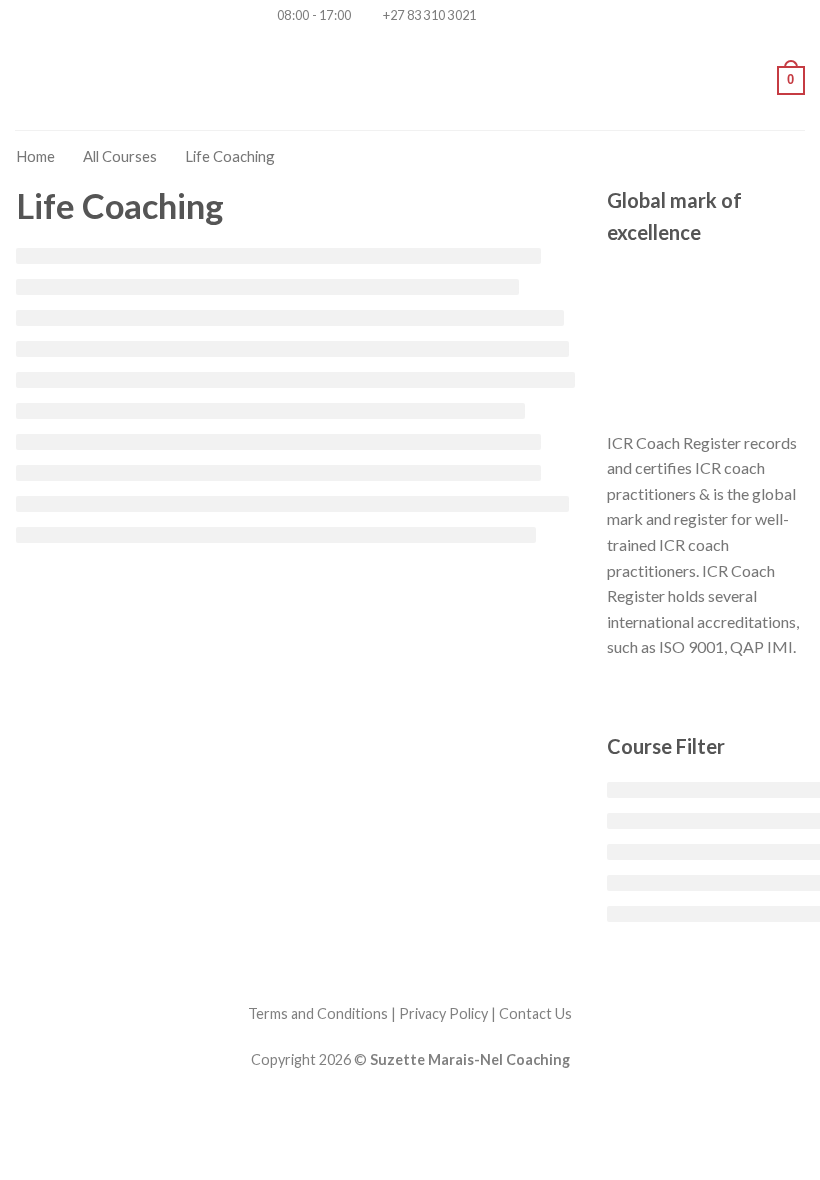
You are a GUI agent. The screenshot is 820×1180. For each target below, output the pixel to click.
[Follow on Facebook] (493, 16)
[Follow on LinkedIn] (551, 16)
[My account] (753, 80)
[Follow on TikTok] (512, 16)
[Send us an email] (531, 16)
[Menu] (27, 80)
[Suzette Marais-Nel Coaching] (410, 80)
